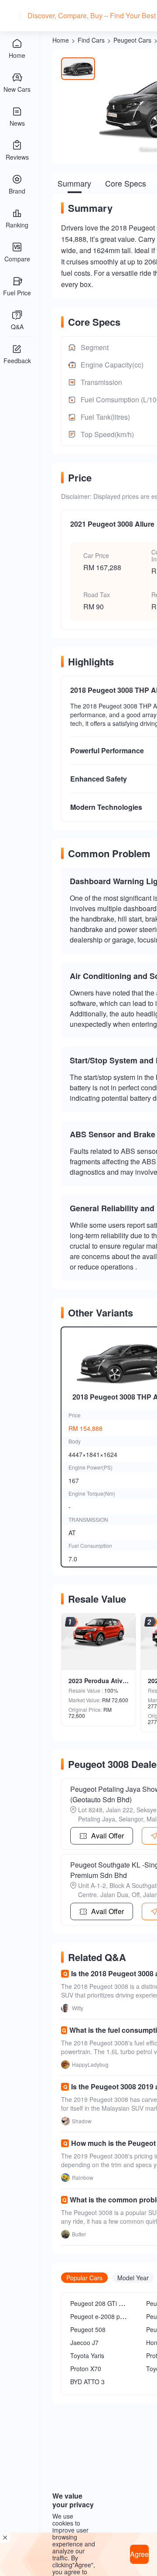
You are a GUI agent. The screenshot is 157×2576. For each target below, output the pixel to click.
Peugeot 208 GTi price (101, 2303)
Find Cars (91, 40)
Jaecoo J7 (84, 2342)
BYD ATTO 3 (87, 2382)
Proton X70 (86, 2369)
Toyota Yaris (87, 2355)
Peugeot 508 (88, 2329)
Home (61, 40)
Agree (139, 2554)
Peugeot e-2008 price (100, 2316)
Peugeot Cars (132, 40)
